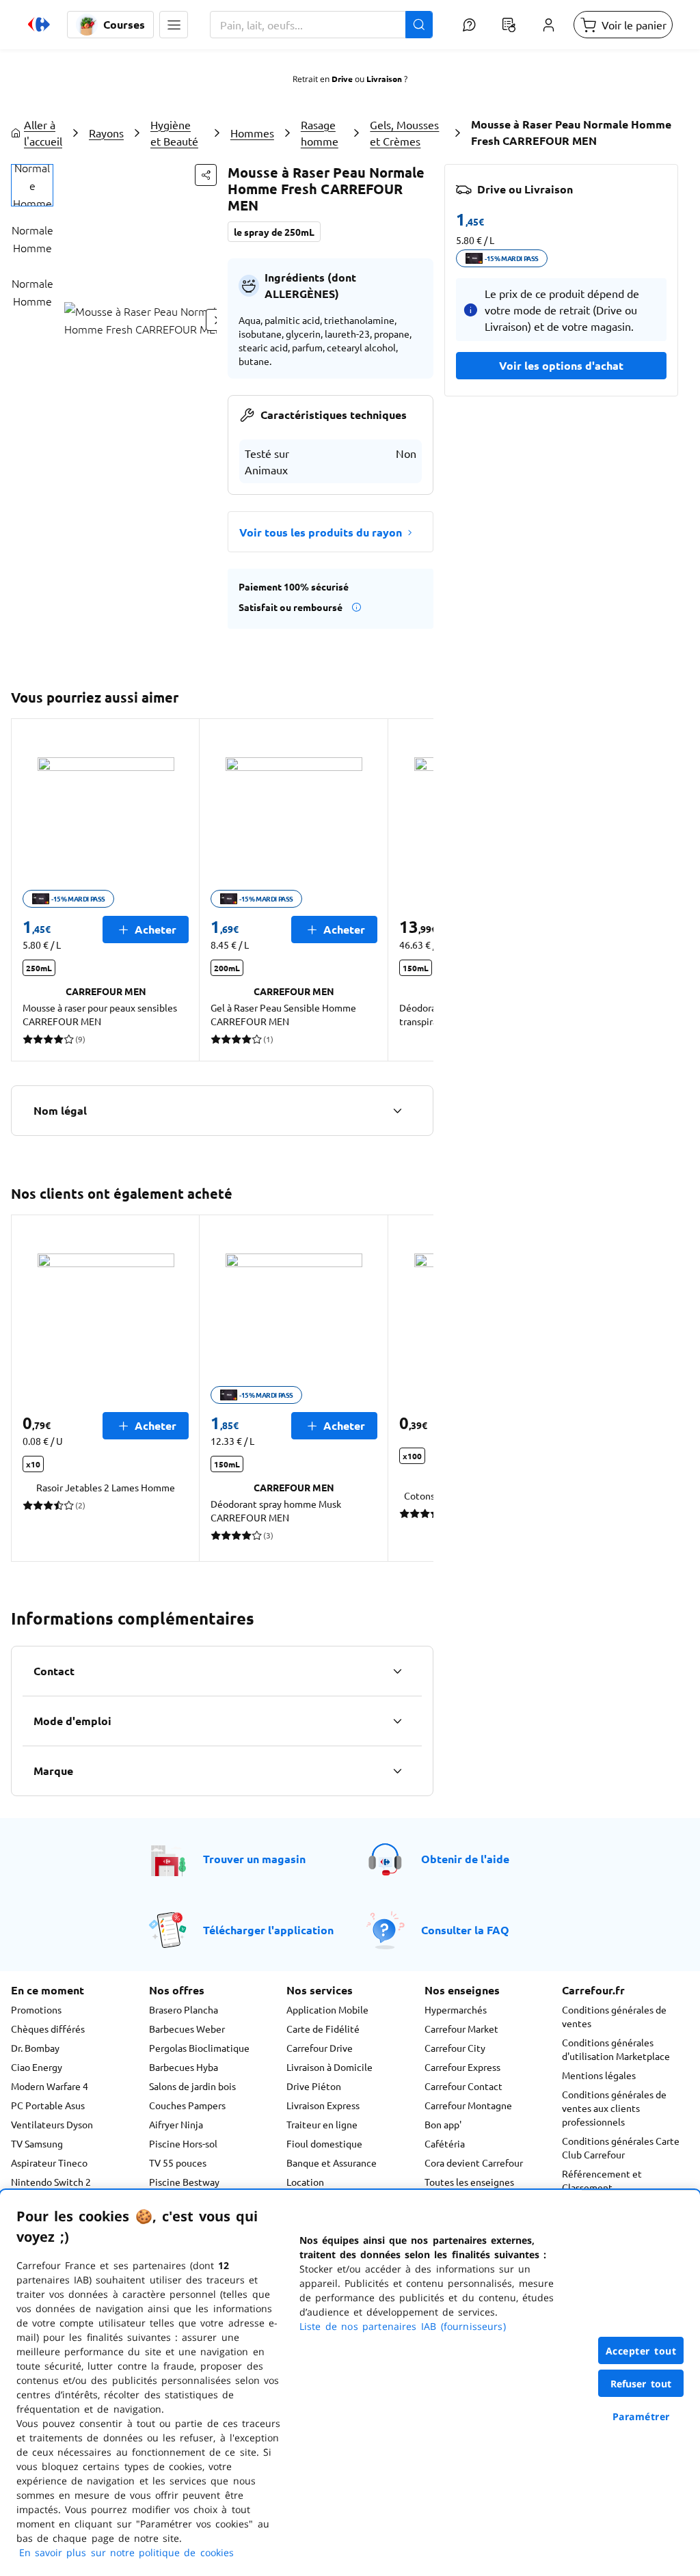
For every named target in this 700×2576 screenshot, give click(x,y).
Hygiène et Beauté (174, 133)
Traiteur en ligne (322, 2124)
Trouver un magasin (254, 1859)
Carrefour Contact (463, 2086)
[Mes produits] (509, 25)
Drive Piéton (314, 2086)
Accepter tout (641, 2351)
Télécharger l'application (268, 1930)
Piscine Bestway (184, 2182)
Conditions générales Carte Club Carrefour (621, 2147)
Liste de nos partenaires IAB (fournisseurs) (403, 2326)
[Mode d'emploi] (397, 1721)
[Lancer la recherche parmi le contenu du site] (419, 25)
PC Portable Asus (48, 2105)
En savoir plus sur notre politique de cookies (126, 2552)
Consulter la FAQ (465, 1930)
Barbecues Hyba (184, 2067)
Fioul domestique (324, 2143)
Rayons (106, 133)
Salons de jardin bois (192, 2086)
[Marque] (397, 1771)
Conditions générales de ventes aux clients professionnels (614, 2108)
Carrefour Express (462, 2067)
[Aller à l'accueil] (39, 25)
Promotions (36, 2009)
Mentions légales (599, 2075)
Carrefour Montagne (468, 2105)
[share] (206, 175)
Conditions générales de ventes (614, 2016)
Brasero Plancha (184, 2009)
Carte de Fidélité (323, 2029)
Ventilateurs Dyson (52, 2124)
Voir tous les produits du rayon (321, 532)
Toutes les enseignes (469, 2182)
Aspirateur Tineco (49, 2163)
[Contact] (397, 1671)
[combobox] (321, 25)
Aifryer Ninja (176, 2124)
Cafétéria (445, 2143)
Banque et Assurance (332, 2163)
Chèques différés (48, 2029)
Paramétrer (641, 2416)
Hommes (252, 133)
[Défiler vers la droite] (417, 890)
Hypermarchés (456, 2009)
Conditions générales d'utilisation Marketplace (616, 2049)
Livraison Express (323, 2105)
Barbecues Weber (187, 2029)
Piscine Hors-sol (183, 2143)
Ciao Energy (37, 2067)
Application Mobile (327, 2009)
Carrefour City (455, 2048)
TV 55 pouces (178, 2163)
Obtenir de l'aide (465, 1859)
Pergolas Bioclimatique (199, 2048)
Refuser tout (641, 2384)
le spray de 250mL (274, 232)
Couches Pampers (187, 2105)
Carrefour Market (461, 2029)
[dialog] (350, 2383)
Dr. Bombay (35, 2048)
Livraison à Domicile (329, 2067)
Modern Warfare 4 (50, 2086)
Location (305, 2182)
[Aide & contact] (469, 25)
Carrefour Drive (320, 2048)
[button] (174, 25)
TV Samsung (37, 2143)
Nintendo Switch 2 (51, 2182)
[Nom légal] (397, 1111)
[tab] (32, 185)
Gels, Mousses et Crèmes (404, 133)
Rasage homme (320, 133)
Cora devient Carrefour (474, 2163)
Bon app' (443, 2124)
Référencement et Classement (602, 2180)
